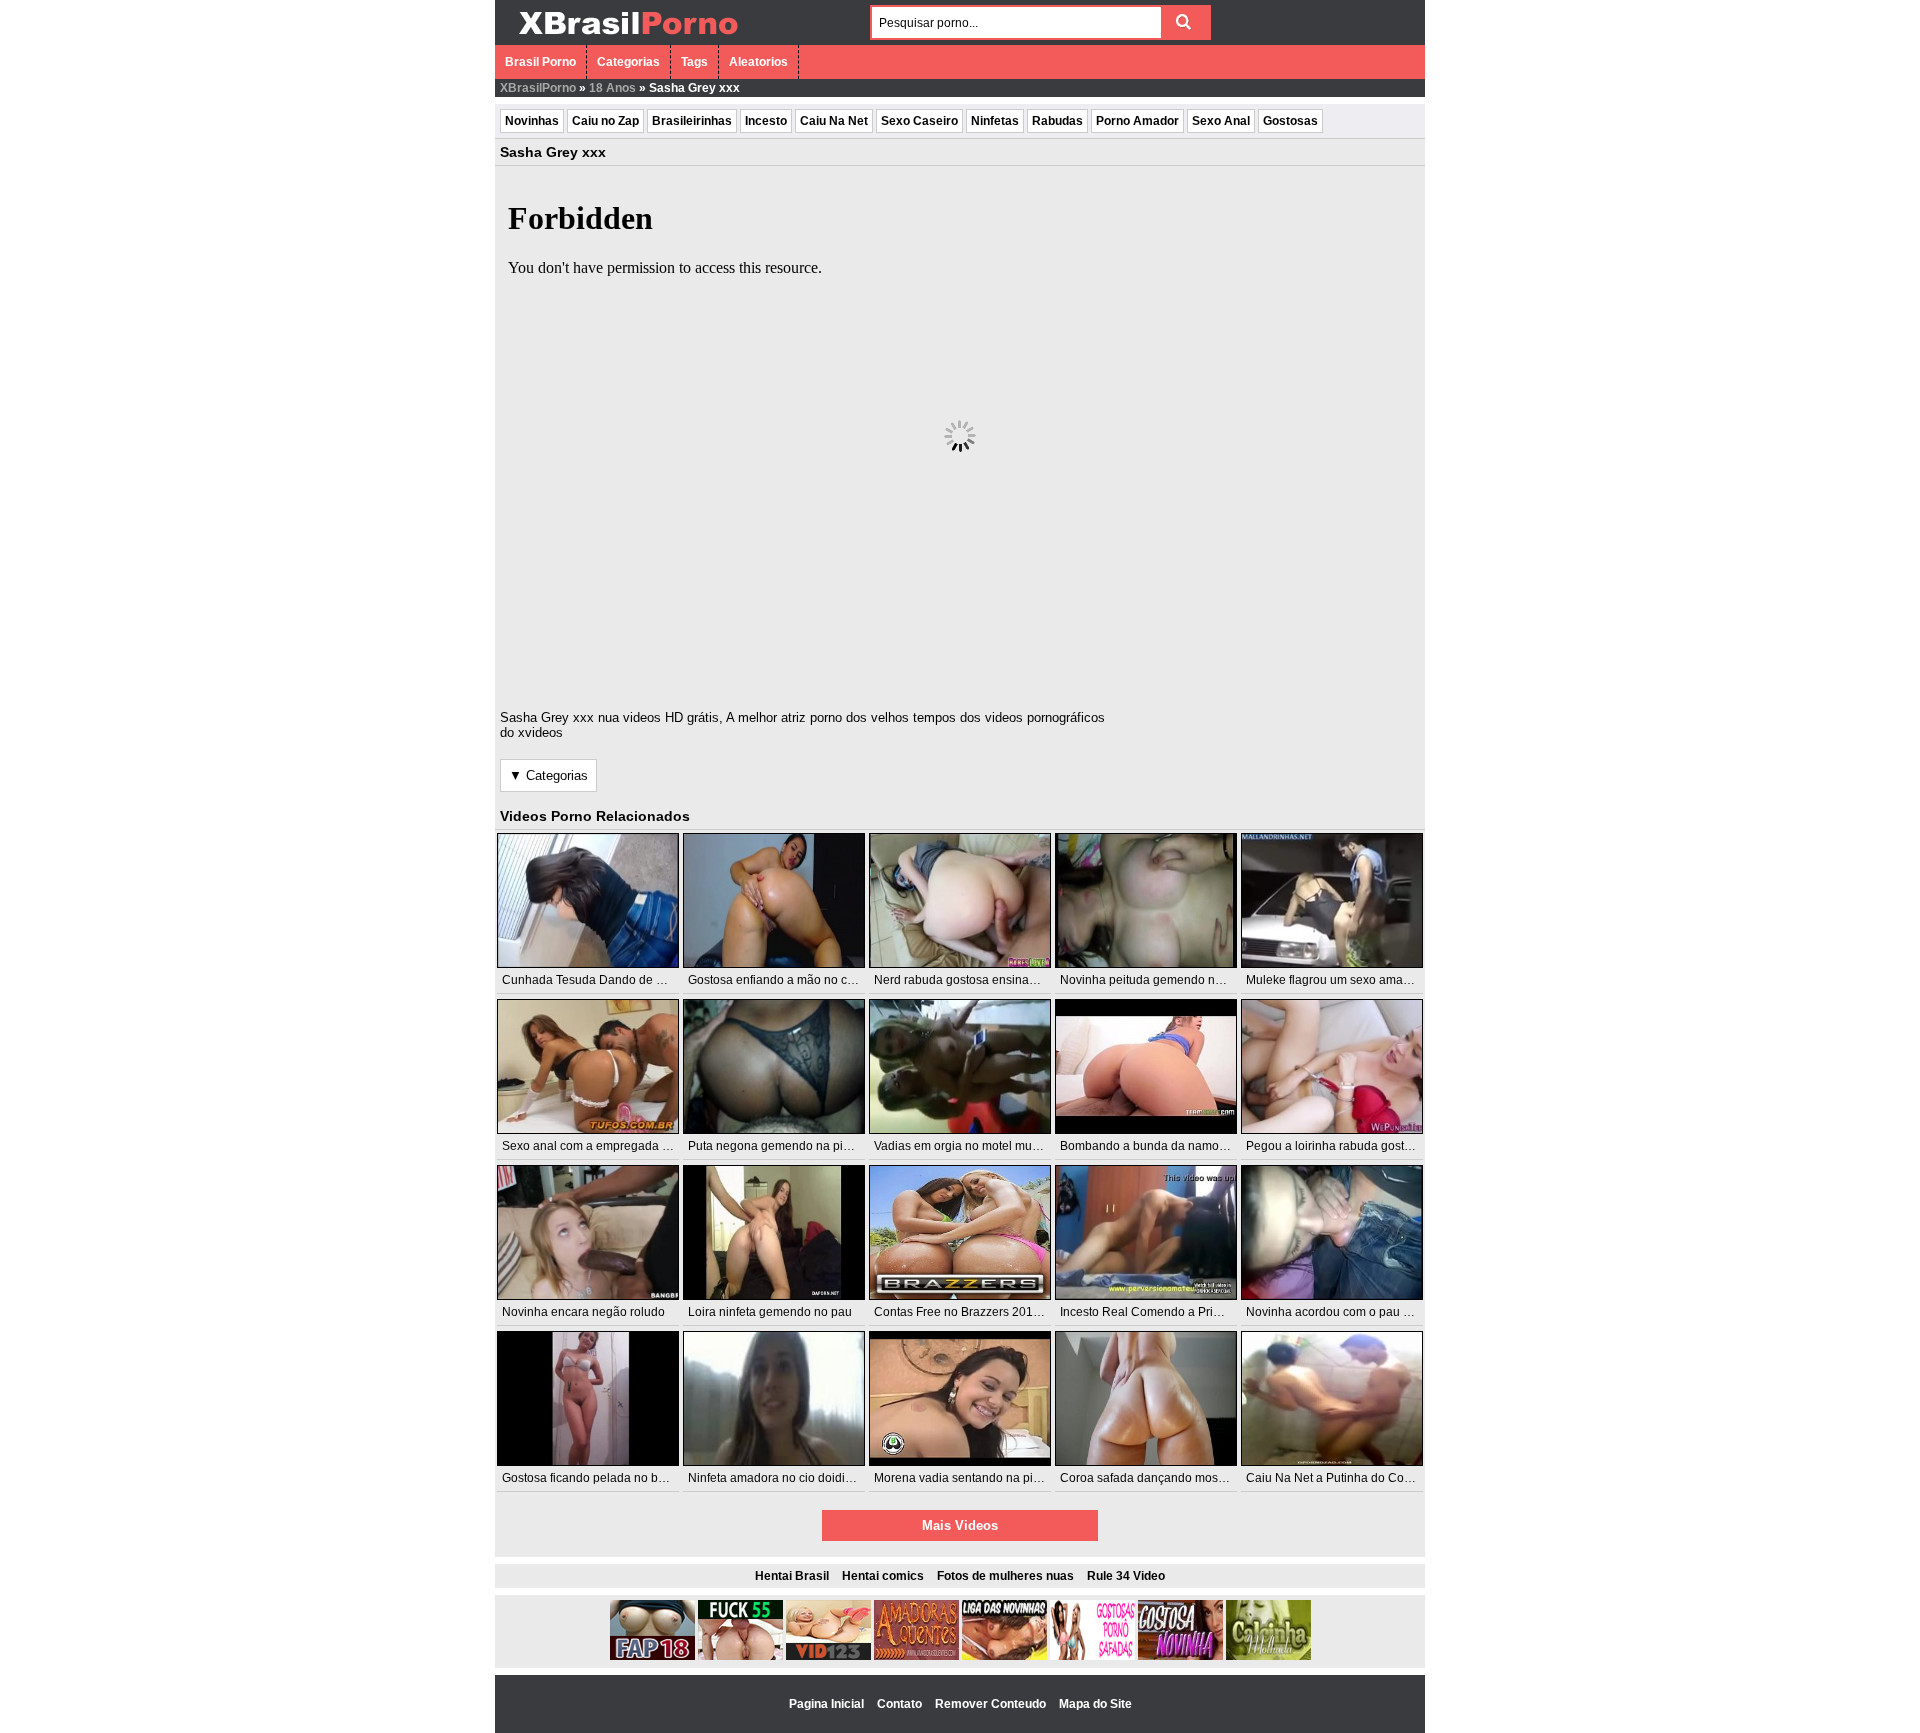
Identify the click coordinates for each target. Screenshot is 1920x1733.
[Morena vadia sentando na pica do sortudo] (960, 1398)
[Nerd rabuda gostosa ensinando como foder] (960, 900)
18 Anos (612, 88)
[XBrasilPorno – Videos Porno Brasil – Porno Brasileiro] (627, 37)
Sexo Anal (1221, 121)
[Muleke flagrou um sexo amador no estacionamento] (1332, 900)
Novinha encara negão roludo (583, 1312)
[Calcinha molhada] (1268, 1656)
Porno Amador (1137, 121)
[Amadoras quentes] (916, 1656)
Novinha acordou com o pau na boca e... (1356, 1312)
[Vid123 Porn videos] (828, 1656)
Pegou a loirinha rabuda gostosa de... (1348, 1146)
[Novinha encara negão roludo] (588, 1232)
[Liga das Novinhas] (1004, 1656)
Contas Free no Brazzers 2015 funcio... (979, 1312)
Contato (901, 1704)
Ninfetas (995, 121)
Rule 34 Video (1126, 1576)
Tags (694, 62)
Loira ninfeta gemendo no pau (770, 1312)
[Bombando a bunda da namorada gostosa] (1146, 1066)
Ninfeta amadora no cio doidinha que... (793, 1478)
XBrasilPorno (538, 88)
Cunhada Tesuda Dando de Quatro (597, 980)
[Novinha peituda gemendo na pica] (1146, 900)
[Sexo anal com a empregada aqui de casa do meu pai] (588, 1066)
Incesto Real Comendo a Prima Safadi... (1168, 1312)
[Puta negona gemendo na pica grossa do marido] (774, 1066)
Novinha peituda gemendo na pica (1154, 980)
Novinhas (532, 121)
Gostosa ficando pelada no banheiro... (605, 1478)
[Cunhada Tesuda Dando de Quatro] (588, 900)
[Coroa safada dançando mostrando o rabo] (1146, 1398)
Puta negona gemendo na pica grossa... (796, 1146)
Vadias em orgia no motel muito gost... (977, 1146)
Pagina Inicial (828, 1704)
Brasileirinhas (692, 121)
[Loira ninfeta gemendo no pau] (774, 1232)
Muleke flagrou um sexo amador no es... (1354, 980)
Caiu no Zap (605, 121)
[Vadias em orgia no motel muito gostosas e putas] (960, 1066)
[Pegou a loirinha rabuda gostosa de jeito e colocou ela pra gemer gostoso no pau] (1332, 1066)
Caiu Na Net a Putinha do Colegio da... (1351, 1478)
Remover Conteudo (992, 1704)
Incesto (766, 121)
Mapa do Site (1095, 1704)
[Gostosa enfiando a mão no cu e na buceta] (774, 900)
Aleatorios (758, 62)
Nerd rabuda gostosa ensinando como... (983, 980)
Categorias (628, 62)
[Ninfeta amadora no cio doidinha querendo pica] (774, 1398)
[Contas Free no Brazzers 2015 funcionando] (960, 1232)
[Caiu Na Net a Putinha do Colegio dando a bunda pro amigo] (1332, 1398)
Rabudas (1057, 121)
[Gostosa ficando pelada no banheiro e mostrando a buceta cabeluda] (588, 1398)
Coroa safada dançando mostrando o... (1166, 1478)
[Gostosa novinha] (1180, 1656)
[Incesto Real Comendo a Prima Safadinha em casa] (1146, 1232)
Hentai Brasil (792, 1576)
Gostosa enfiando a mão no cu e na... (789, 980)
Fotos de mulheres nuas (1005, 1576)
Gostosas (1290, 121)
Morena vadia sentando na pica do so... (981, 1478)
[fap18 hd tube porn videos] (652, 1656)
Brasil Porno (540, 62)
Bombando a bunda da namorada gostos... (1176, 1146)
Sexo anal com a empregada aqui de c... (611, 1146)
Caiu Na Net (834, 121)
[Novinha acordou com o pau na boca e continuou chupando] (1332, 1232)
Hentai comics (883, 1576)
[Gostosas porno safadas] (1092, 1656)
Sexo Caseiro (919, 121)
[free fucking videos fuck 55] (740, 1656)
